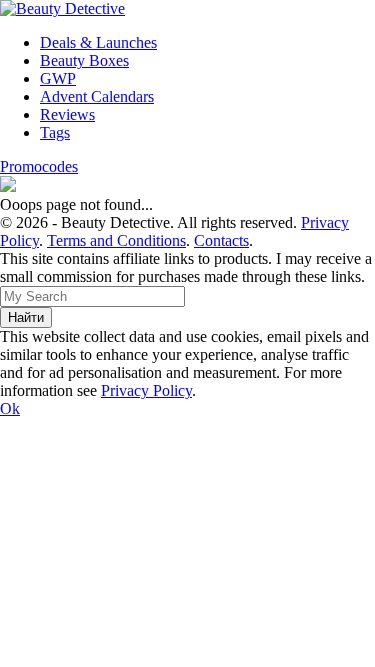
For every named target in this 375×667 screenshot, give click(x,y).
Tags (55, 132)
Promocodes (39, 166)
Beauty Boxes (84, 60)
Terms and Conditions (116, 240)
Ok (10, 408)
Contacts (221, 240)
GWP (58, 78)
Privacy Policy (146, 390)
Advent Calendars (97, 96)
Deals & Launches (98, 42)
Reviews (67, 114)
